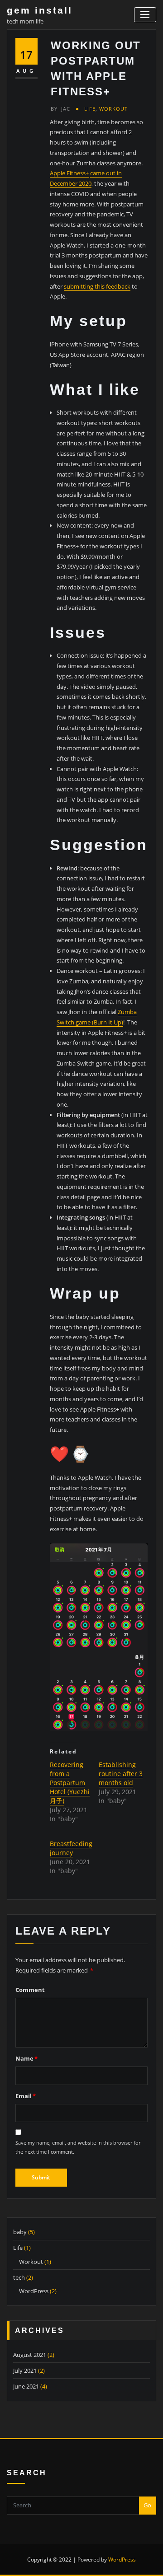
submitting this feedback (97, 286)
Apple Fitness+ (69, 173)
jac (60, 109)
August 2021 (30, 2355)
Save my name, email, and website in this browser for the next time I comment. (78, 2147)
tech (19, 2277)
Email (26, 2096)
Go (147, 2505)
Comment (30, 1990)
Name (26, 2058)
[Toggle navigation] (145, 15)
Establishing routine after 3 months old (121, 1774)
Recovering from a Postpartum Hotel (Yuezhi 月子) (70, 1783)
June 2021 (26, 2386)
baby (20, 2232)
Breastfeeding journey (71, 1848)
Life (90, 109)
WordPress (34, 2291)
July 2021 (25, 2370)
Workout (113, 109)
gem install (40, 10)
